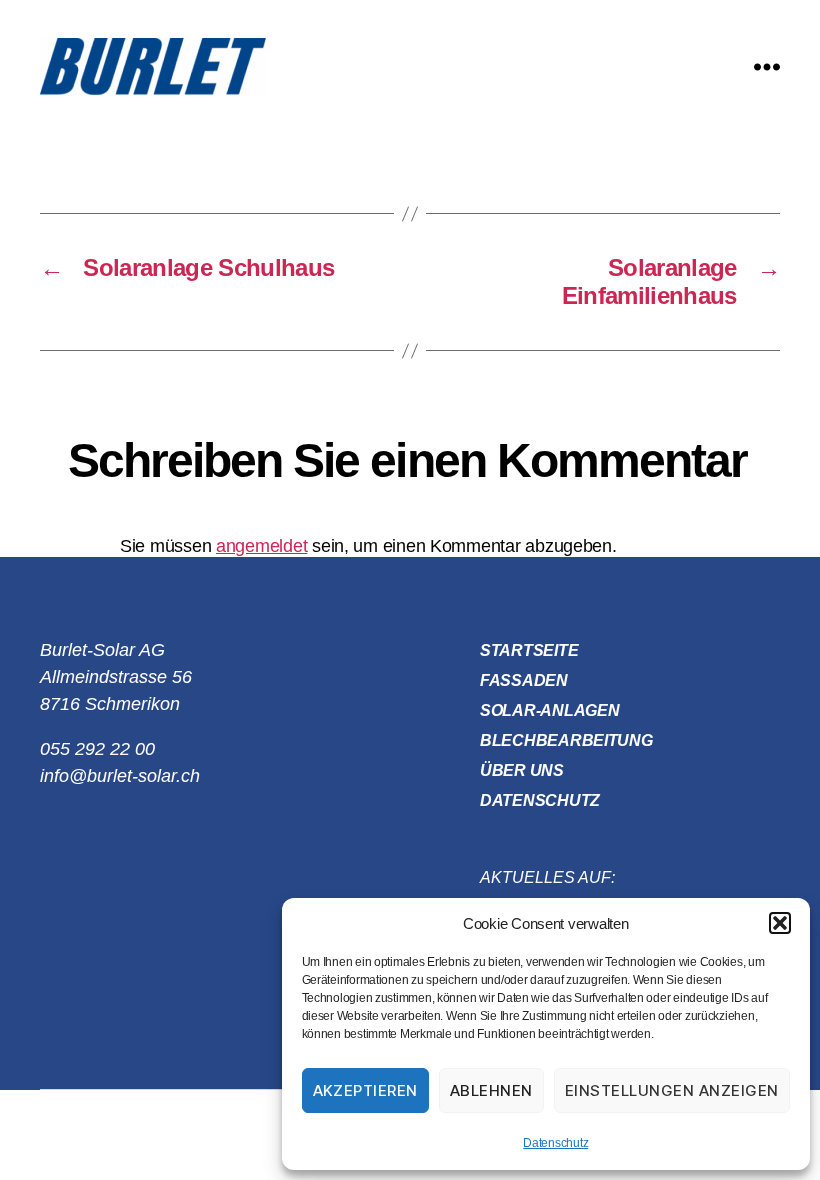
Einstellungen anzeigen (672, 1090)
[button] (780, 923)
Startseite (529, 650)
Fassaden (524, 680)
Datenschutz (555, 1143)
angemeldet (261, 546)
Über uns (522, 770)
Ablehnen (491, 1090)
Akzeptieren (366, 1090)
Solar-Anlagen (550, 710)
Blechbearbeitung (566, 740)
